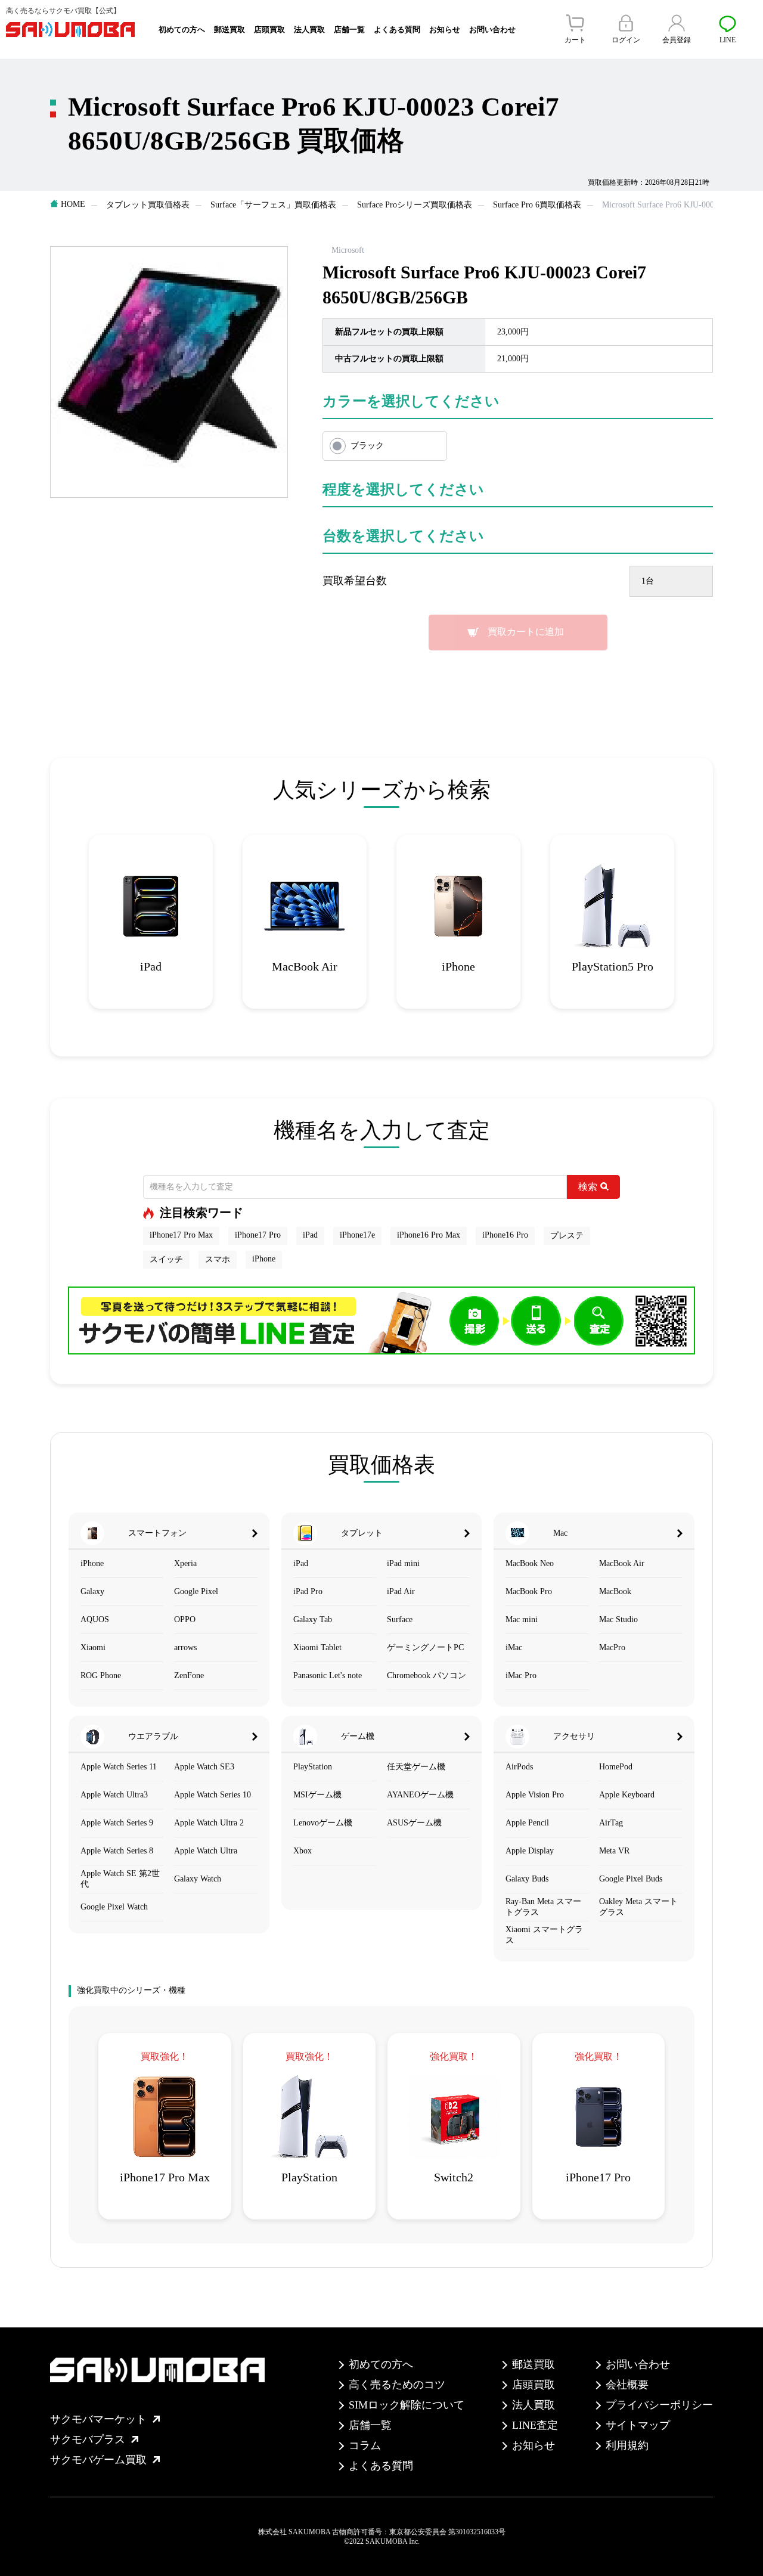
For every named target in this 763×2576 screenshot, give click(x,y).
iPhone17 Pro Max (181, 1235)
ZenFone (189, 1676)
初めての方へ (182, 30)
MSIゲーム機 (317, 1795)
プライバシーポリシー (659, 2405)
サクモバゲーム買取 (98, 2460)
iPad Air (401, 1591)
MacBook (615, 1591)
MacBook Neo (530, 1563)
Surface (400, 1619)
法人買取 (309, 30)
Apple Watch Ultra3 (114, 1795)
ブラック (367, 446)
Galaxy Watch (198, 1879)
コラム (365, 2445)
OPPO (185, 1619)
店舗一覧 (349, 30)
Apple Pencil (527, 1823)
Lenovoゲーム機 (323, 1823)
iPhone (264, 1259)
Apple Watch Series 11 (119, 1767)
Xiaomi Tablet (317, 1647)
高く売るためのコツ (397, 2385)
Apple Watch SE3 (204, 1767)
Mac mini (522, 1619)
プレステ (567, 1236)
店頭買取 (269, 30)
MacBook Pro (529, 1591)
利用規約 (627, 2445)
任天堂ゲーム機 (416, 1767)
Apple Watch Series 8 (117, 1851)
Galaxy (92, 1591)
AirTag (611, 1823)
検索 (588, 1187)
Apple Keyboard (627, 1795)
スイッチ (166, 1259)
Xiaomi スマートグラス (544, 1935)
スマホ (218, 1259)
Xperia (185, 1563)
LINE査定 (535, 2425)
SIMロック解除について (407, 2405)
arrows (185, 1647)
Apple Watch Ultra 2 (209, 1823)
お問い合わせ (492, 30)
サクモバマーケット (98, 2419)
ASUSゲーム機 (414, 1823)
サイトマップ (638, 2425)
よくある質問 (397, 30)
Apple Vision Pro (535, 1795)
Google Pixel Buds (631, 1879)
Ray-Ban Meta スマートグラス (543, 1907)
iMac (514, 1647)
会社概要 (627, 2385)
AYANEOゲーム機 (420, 1795)
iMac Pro (521, 1676)
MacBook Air (622, 1563)
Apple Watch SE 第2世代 (120, 1879)
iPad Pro (308, 1591)
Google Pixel (196, 1591)
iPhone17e (357, 1235)
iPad (310, 1235)
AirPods (519, 1767)
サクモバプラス (88, 2439)
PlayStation (313, 1767)
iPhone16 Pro (505, 1235)
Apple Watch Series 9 (117, 1823)
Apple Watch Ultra (206, 1851)
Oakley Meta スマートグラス (638, 1907)
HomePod (616, 1767)
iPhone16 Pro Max (429, 1235)
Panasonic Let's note (328, 1676)
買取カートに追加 (526, 632)
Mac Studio (618, 1619)
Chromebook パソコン (427, 1676)
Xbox (303, 1851)
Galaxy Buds (527, 1879)
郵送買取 (229, 30)
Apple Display (530, 1851)
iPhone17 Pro (258, 1235)
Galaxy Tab (313, 1619)
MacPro (612, 1647)
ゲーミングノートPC (425, 1647)
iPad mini (403, 1563)
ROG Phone (101, 1676)
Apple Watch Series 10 (213, 1795)
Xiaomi (93, 1647)
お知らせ (445, 30)
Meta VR (614, 1851)
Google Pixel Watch (114, 1907)
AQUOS (95, 1619)
